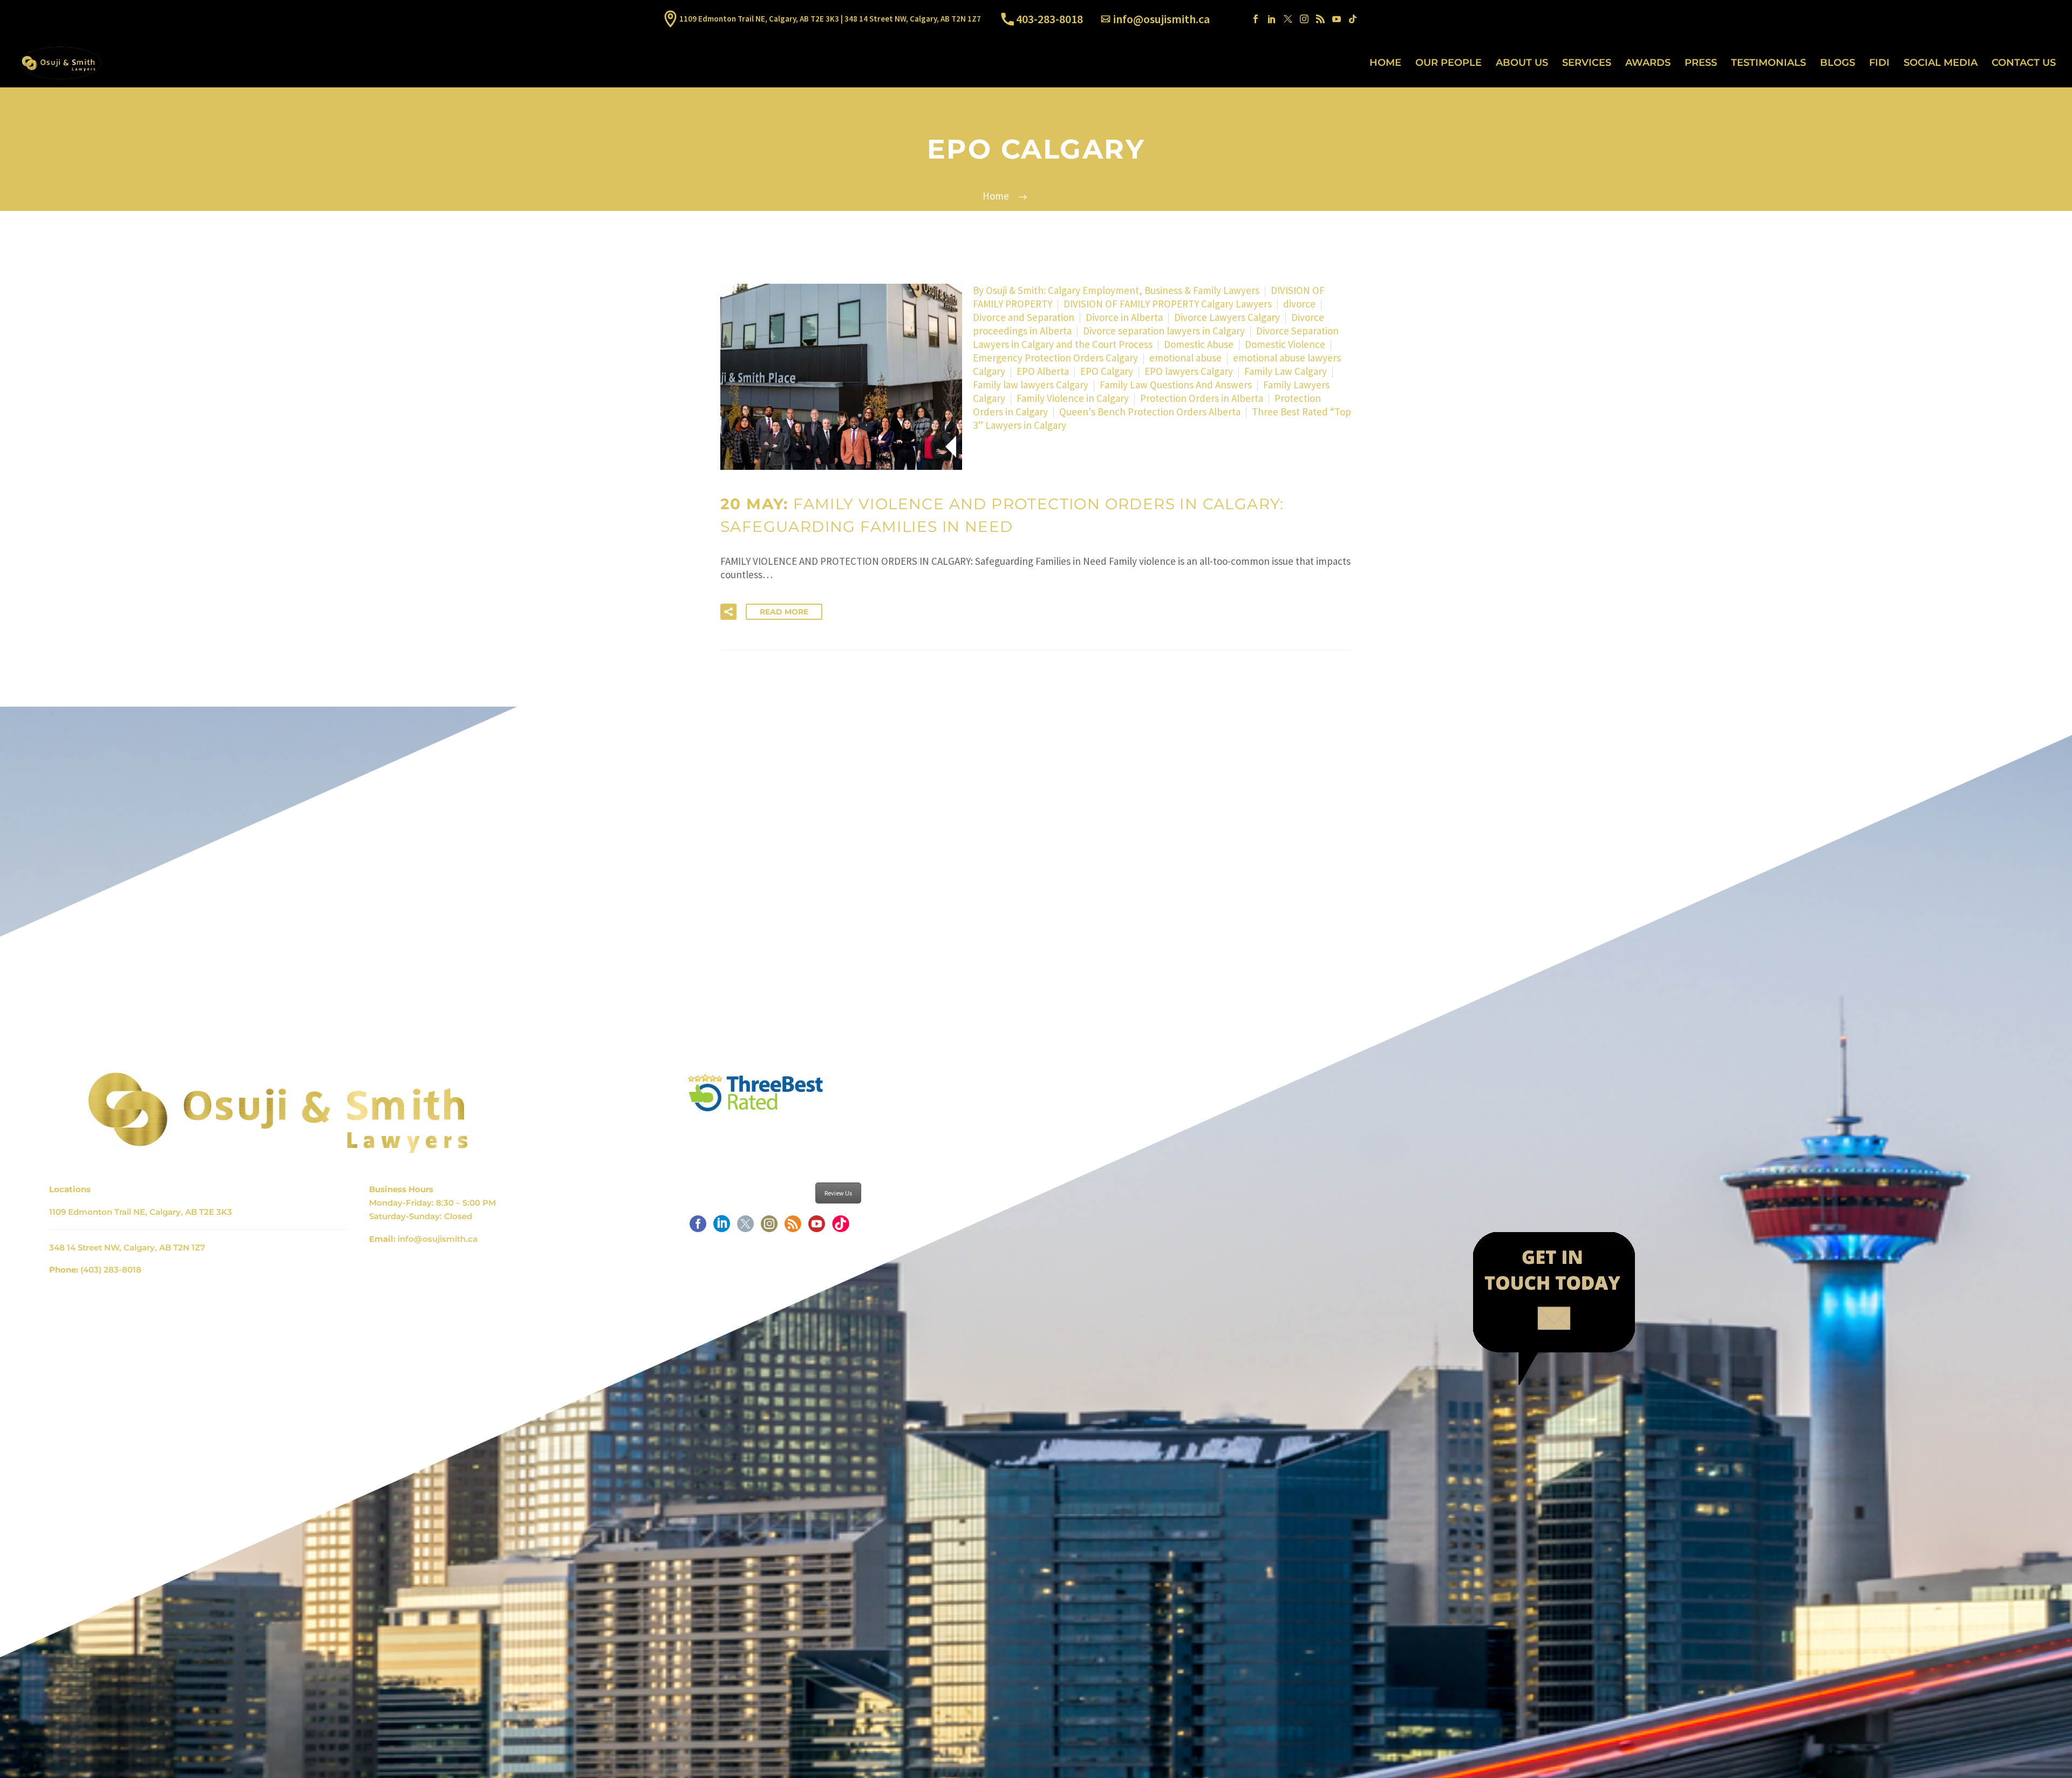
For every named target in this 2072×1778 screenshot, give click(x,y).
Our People (1449, 63)
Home (1385, 63)
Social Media (1941, 63)
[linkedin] (722, 1227)
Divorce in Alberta (1124, 317)
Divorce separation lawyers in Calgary (1164, 331)
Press (1701, 63)
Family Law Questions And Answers (1176, 385)
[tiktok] (840, 1227)
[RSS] (1320, 19)
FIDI (1879, 63)
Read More (784, 612)
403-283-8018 (1049, 19)
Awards (1648, 63)
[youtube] (817, 1227)
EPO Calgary (1107, 371)
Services (1587, 63)
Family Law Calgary (1286, 371)
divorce (1299, 304)
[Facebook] (1256, 19)
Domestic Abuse (1199, 344)
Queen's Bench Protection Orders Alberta (1150, 412)
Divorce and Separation (1024, 317)
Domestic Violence (1285, 344)
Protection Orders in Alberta (1202, 398)
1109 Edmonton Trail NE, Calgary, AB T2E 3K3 (141, 1212)
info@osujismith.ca (1161, 19)
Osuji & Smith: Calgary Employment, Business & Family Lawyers (1123, 290)
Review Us (838, 1193)
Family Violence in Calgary (1073, 398)
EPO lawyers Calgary (1189, 371)
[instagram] (769, 1227)
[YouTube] (1337, 19)
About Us (1522, 63)
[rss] (793, 1227)
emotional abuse (1185, 358)
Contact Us (2024, 63)
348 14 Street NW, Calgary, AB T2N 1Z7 (127, 1247)
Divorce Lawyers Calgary (1227, 317)
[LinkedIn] (1272, 19)
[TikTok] (1353, 19)
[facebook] (698, 1227)
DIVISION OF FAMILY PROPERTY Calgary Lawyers (1168, 304)
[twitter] (745, 1227)
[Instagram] (1304, 19)
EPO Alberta (1043, 371)
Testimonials (1768, 63)
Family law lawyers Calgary (1031, 385)
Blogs (1838, 63)
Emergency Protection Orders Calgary (1055, 358)
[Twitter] (1288, 19)
